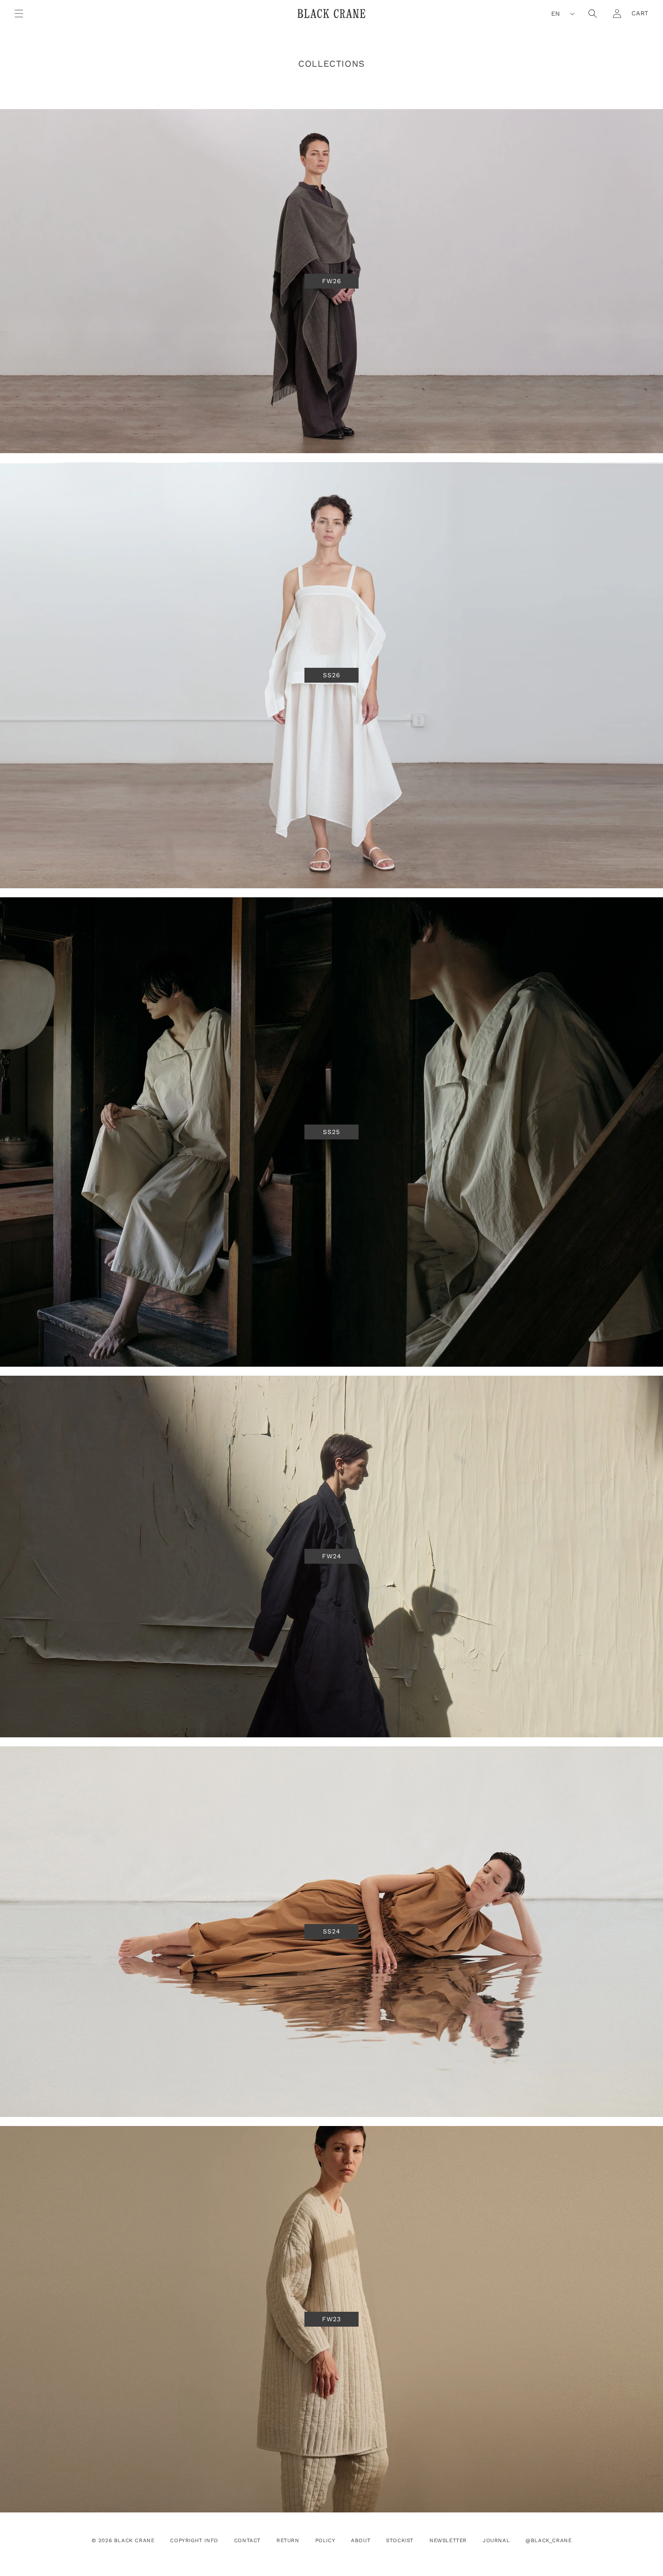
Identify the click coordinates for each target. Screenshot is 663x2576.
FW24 (332, 1557)
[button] (19, 14)
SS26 (332, 675)
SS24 (332, 1932)
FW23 (331, 2319)
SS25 (331, 1132)
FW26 (332, 281)
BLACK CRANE (134, 2540)
